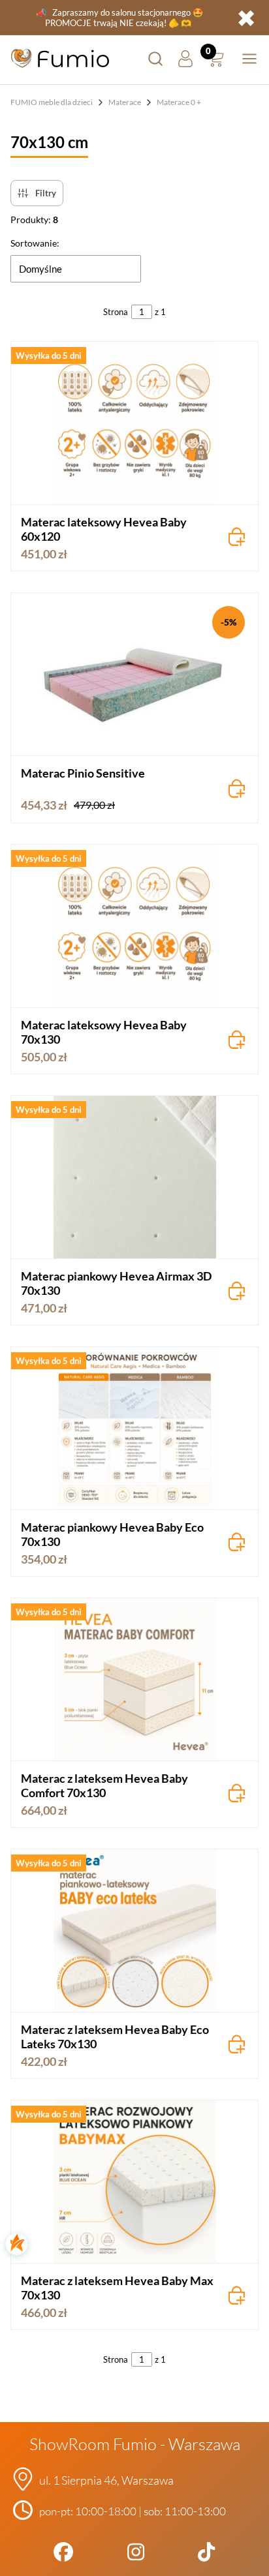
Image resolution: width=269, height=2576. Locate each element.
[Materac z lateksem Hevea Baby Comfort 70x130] (134, 1679)
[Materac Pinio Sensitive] (134, 674)
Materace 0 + (179, 102)
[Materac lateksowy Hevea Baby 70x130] (134, 926)
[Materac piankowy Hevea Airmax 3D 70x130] (134, 1177)
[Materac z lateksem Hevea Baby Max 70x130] (134, 2182)
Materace (125, 102)
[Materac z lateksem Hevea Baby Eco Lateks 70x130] (134, 1931)
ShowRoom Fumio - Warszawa (135, 2444)
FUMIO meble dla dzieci (52, 102)
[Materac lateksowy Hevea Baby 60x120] (134, 423)
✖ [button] (246, 18)
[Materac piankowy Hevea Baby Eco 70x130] (134, 1428)
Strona (116, 312)
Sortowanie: (35, 243)
